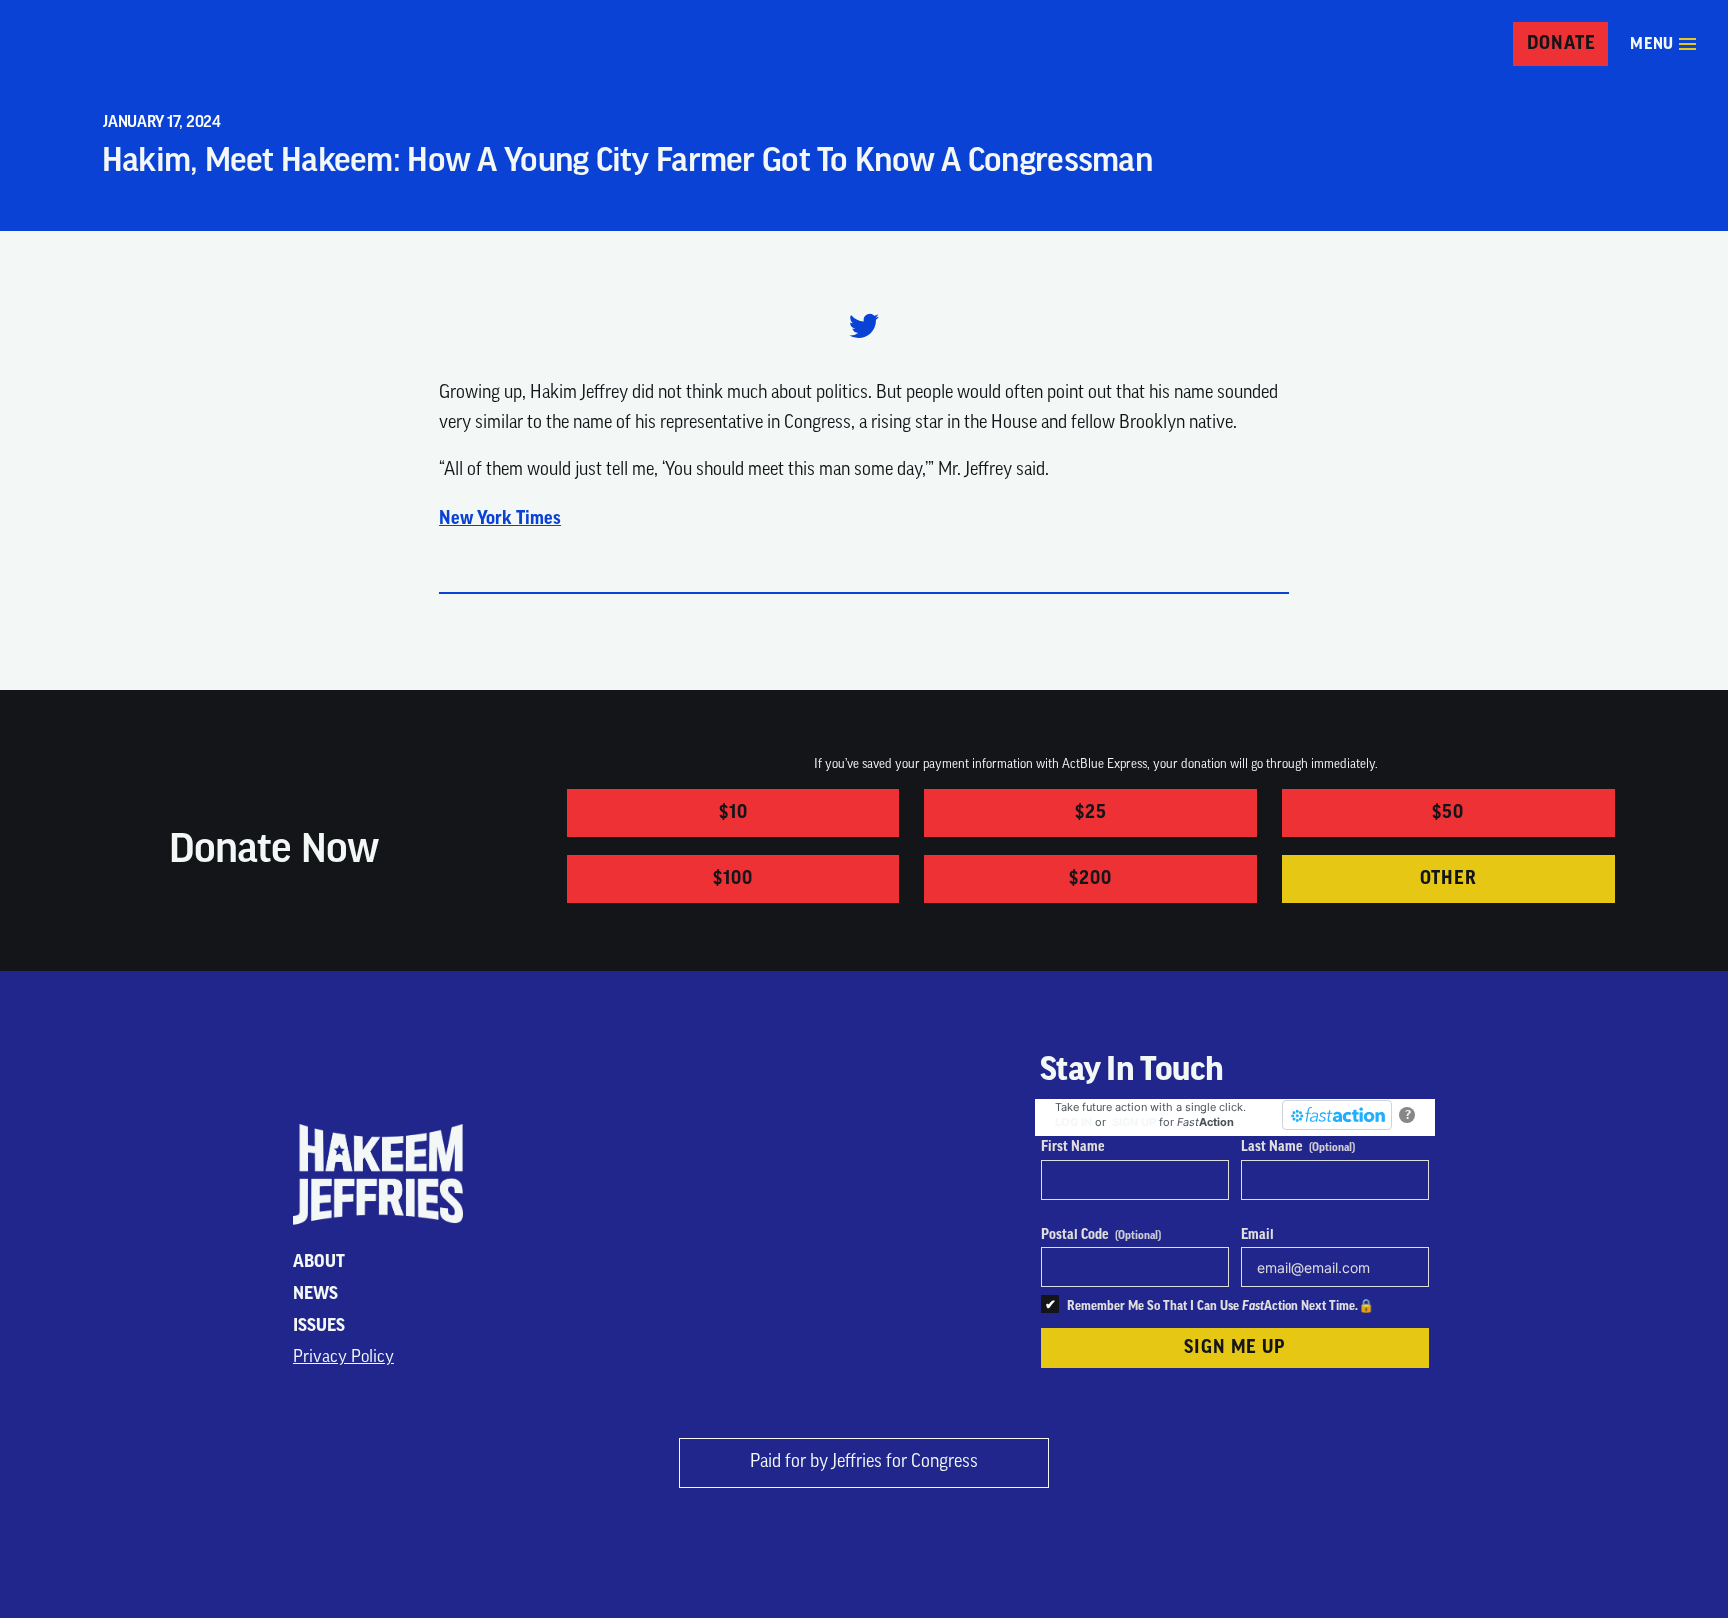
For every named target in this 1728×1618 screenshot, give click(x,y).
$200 (1090, 878)
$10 (733, 812)
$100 (733, 878)
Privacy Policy (343, 1357)
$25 (1091, 812)
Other (1449, 878)
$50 (1448, 812)
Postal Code (1101, 1235)
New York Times (500, 518)
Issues (319, 1325)
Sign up (1134, 1122)
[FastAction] (1337, 1115)
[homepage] (85, 44)
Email (1257, 1235)
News (315, 1293)
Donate (1561, 43)
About (319, 1261)
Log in (1073, 1122)
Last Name (1298, 1147)
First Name (1072, 1147)
